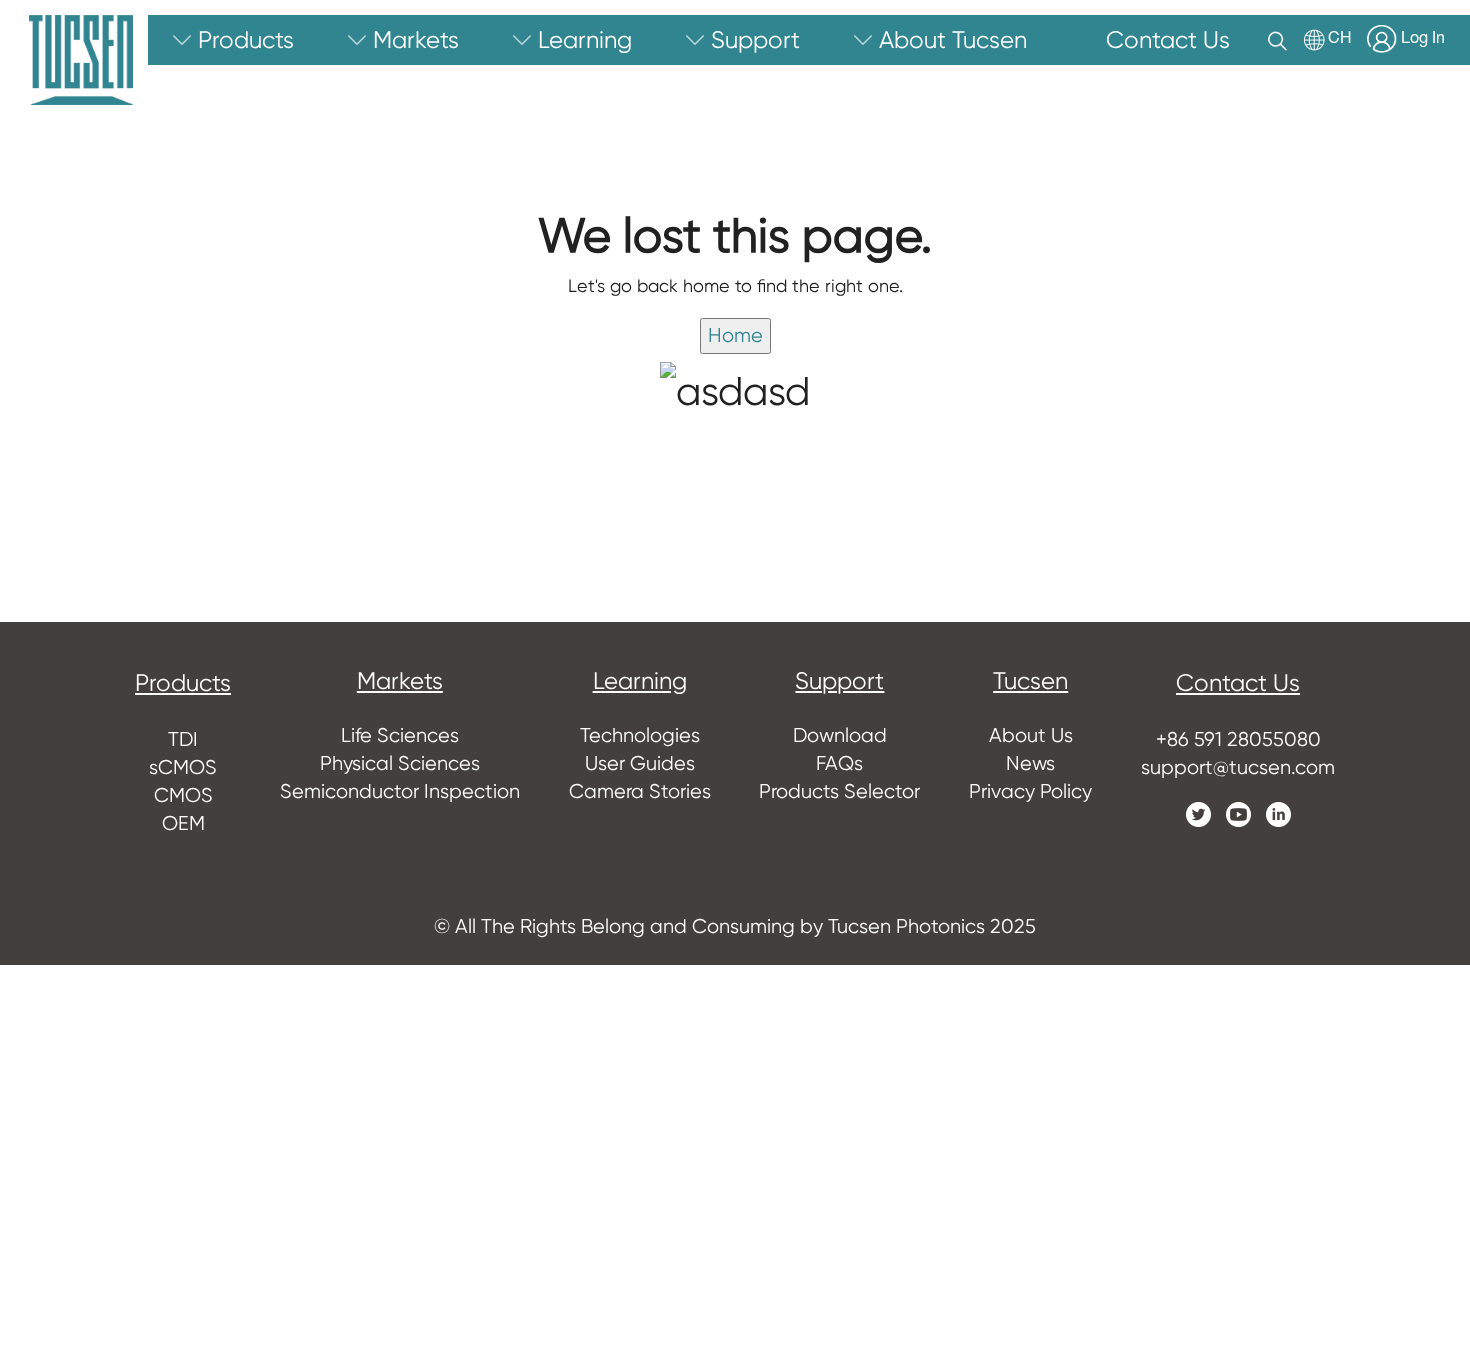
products (183, 683)
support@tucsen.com (1238, 767)
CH (1340, 40)
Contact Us (1238, 683)
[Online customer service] (1440, 962)
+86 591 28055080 (1238, 739)
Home (735, 335)
